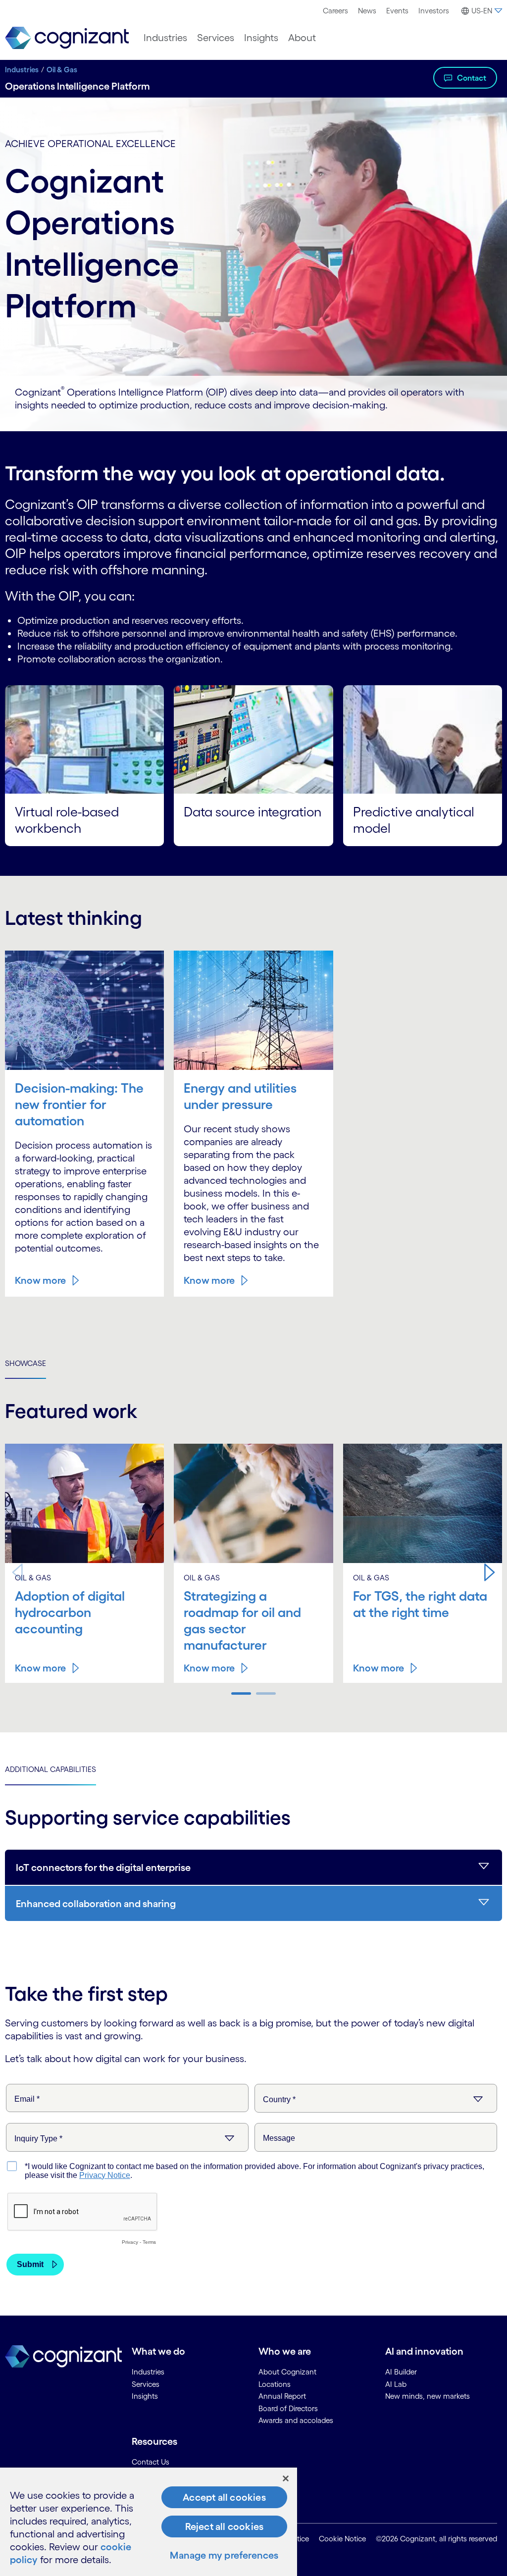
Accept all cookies (224, 2497)
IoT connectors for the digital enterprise (103, 1868)
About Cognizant (287, 2372)
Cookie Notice (342, 2539)
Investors (434, 11)
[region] (149, 2522)
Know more (40, 1280)
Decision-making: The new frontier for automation (79, 1104)
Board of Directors (288, 2408)
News (367, 11)
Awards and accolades (296, 2420)
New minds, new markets (428, 2396)
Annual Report (282, 2396)
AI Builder (401, 2372)
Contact (472, 78)
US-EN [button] (482, 11)
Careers (335, 11)
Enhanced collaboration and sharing (96, 1904)
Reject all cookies (225, 2526)
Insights (261, 38)
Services (216, 38)
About (302, 38)
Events (397, 11)
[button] (490, 1572)
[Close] (286, 2478)
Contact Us (151, 2462)
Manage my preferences (224, 2555)
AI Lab (396, 2384)
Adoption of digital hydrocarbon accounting (70, 1612)
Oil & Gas (62, 70)
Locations (275, 2384)
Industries (165, 38)
